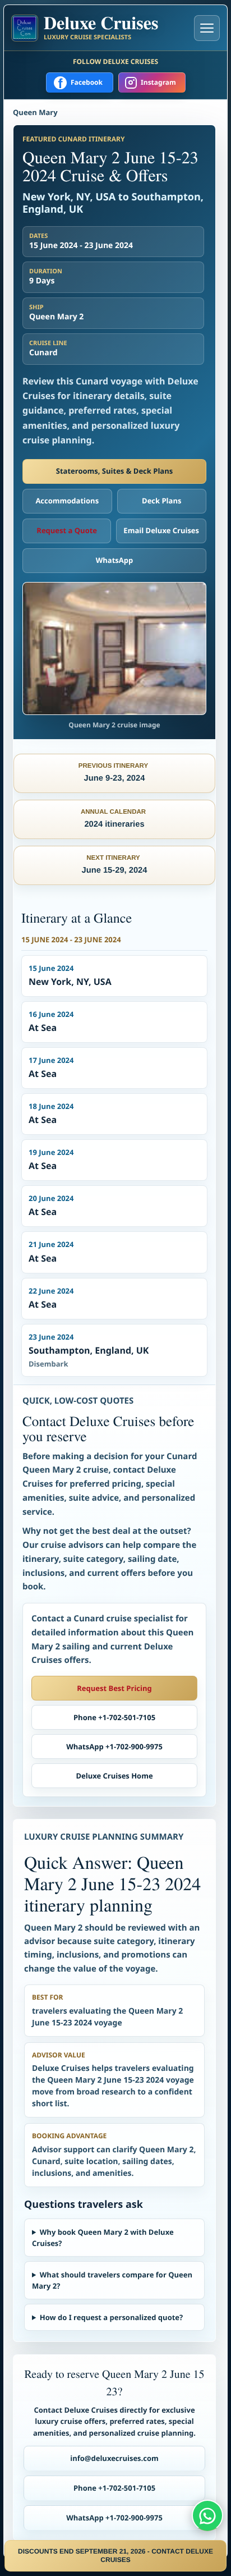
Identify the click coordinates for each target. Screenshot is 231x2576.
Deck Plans (161, 501)
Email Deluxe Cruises (161, 530)
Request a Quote (67, 530)
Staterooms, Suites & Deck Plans (114, 471)
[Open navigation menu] (207, 28)
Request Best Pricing (114, 1688)
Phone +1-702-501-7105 (114, 1717)
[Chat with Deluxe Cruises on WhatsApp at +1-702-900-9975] (207, 2515)
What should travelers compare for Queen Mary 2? (112, 2280)
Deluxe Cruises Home (114, 1776)
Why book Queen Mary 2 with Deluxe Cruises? (103, 2238)
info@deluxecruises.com (114, 2458)
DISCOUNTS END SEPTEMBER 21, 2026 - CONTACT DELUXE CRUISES (115, 2556)
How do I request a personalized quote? (111, 2317)
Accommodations (67, 501)
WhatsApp (115, 560)
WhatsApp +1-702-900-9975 (114, 1747)
